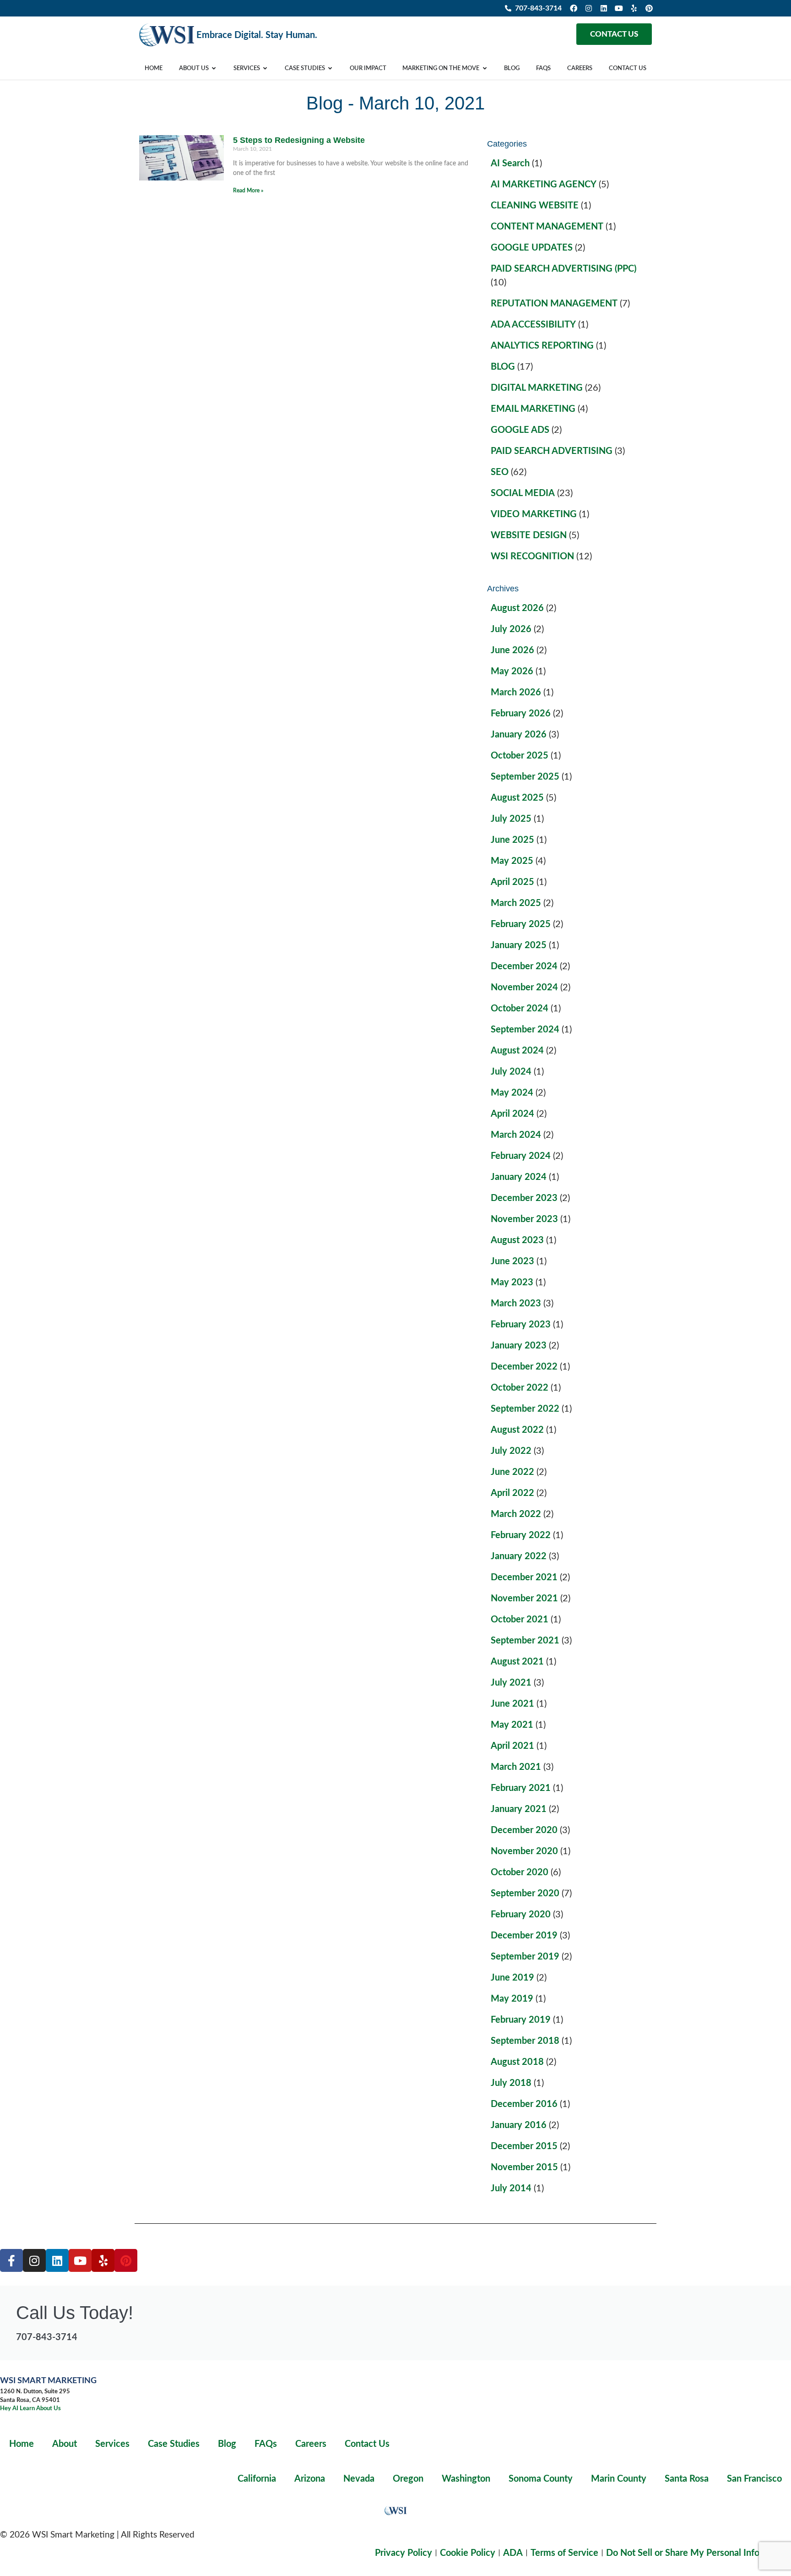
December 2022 (524, 1367)
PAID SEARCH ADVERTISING (552, 451)
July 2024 (511, 1072)
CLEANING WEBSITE (535, 206)
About (65, 2444)
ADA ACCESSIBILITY (533, 325)
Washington (466, 2479)
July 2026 (511, 629)
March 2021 (516, 1767)
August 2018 (517, 2062)
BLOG (503, 367)
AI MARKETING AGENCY (544, 185)
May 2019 (512, 1999)
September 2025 (525, 777)
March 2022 (516, 1514)
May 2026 (512, 671)
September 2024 (525, 1030)
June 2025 (512, 840)
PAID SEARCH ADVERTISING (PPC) (563, 269)
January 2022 (519, 1556)
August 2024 (517, 1051)
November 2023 (524, 1219)
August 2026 (517, 608)
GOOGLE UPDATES (532, 248)
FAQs (266, 2444)
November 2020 (524, 1851)
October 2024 (520, 1009)
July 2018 (511, 2083)
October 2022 (520, 1388)
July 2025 (511, 819)
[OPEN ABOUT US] (214, 69)
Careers (311, 2444)
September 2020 (525, 1894)
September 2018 (525, 2041)
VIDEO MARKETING (534, 514)
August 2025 (517, 798)
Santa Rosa (687, 2479)
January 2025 (519, 945)
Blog (227, 2444)
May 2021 (512, 1725)
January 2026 (519, 735)
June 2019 (512, 1978)
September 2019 (525, 1957)
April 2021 (512, 1746)
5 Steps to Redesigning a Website (299, 140)
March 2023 (516, 1304)
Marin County (619, 2479)
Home (22, 2444)
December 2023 (524, 1198)
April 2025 (512, 882)
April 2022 (512, 1493)
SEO (500, 472)
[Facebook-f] (11, 2260)
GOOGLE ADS (520, 430)
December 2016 (524, 2104)
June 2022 (512, 1472)
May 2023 (512, 1283)
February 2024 (521, 1156)
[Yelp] (634, 8)
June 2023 (512, 1261)
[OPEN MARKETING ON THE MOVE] (485, 69)
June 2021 (512, 1704)
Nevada (359, 2479)
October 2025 (520, 756)
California (257, 2479)
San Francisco (754, 2479)
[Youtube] (619, 8)
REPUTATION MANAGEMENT (554, 304)
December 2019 (524, 1936)
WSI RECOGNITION (532, 557)
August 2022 (517, 1430)
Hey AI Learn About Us (30, 2409)
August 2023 (517, 1240)
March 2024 (516, 1135)
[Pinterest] (649, 8)
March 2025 (516, 903)
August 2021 (517, 1662)
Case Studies (174, 2444)
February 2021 (521, 1788)
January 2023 (519, 1346)
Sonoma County (541, 2479)
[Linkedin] (604, 8)
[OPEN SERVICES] (265, 69)
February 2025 (521, 924)
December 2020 (524, 1830)
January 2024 (519, 1177)
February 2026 (521, 714)
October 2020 (520, 1872)
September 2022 (525, 1409)
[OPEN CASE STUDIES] (330, 69)
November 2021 (524, 1599)
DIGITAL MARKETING (537, 388)
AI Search (510, 164)
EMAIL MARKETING (533, 409)
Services (112, 2444)
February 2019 (521, 2020)
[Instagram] (589, 8)
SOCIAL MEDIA (523, 493)
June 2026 (512, 650)
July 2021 (511, 1683)
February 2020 (521, 1915)
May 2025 (512, 861)
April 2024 (512, 1114)
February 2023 (521, 1325)
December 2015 (524, 2146)
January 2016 (519, 2125)
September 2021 (525, 1641)
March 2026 (516, 693)
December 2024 (524, 966)
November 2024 (524, 988)
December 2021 (524, 1577)
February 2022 (521, 1535)
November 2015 (524, 2167)
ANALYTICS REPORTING (542, 346)
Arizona (310, 2479)
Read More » (248, 191)
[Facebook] (574, 8)
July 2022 (511, 1451)
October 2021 (520, 1620)
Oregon (408, 2479)
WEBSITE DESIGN (529, 535)
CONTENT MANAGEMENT (547, 227)
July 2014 (511, 2189)
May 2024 (512, 1093)
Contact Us (367, 2444)
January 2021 (519, 1809)
